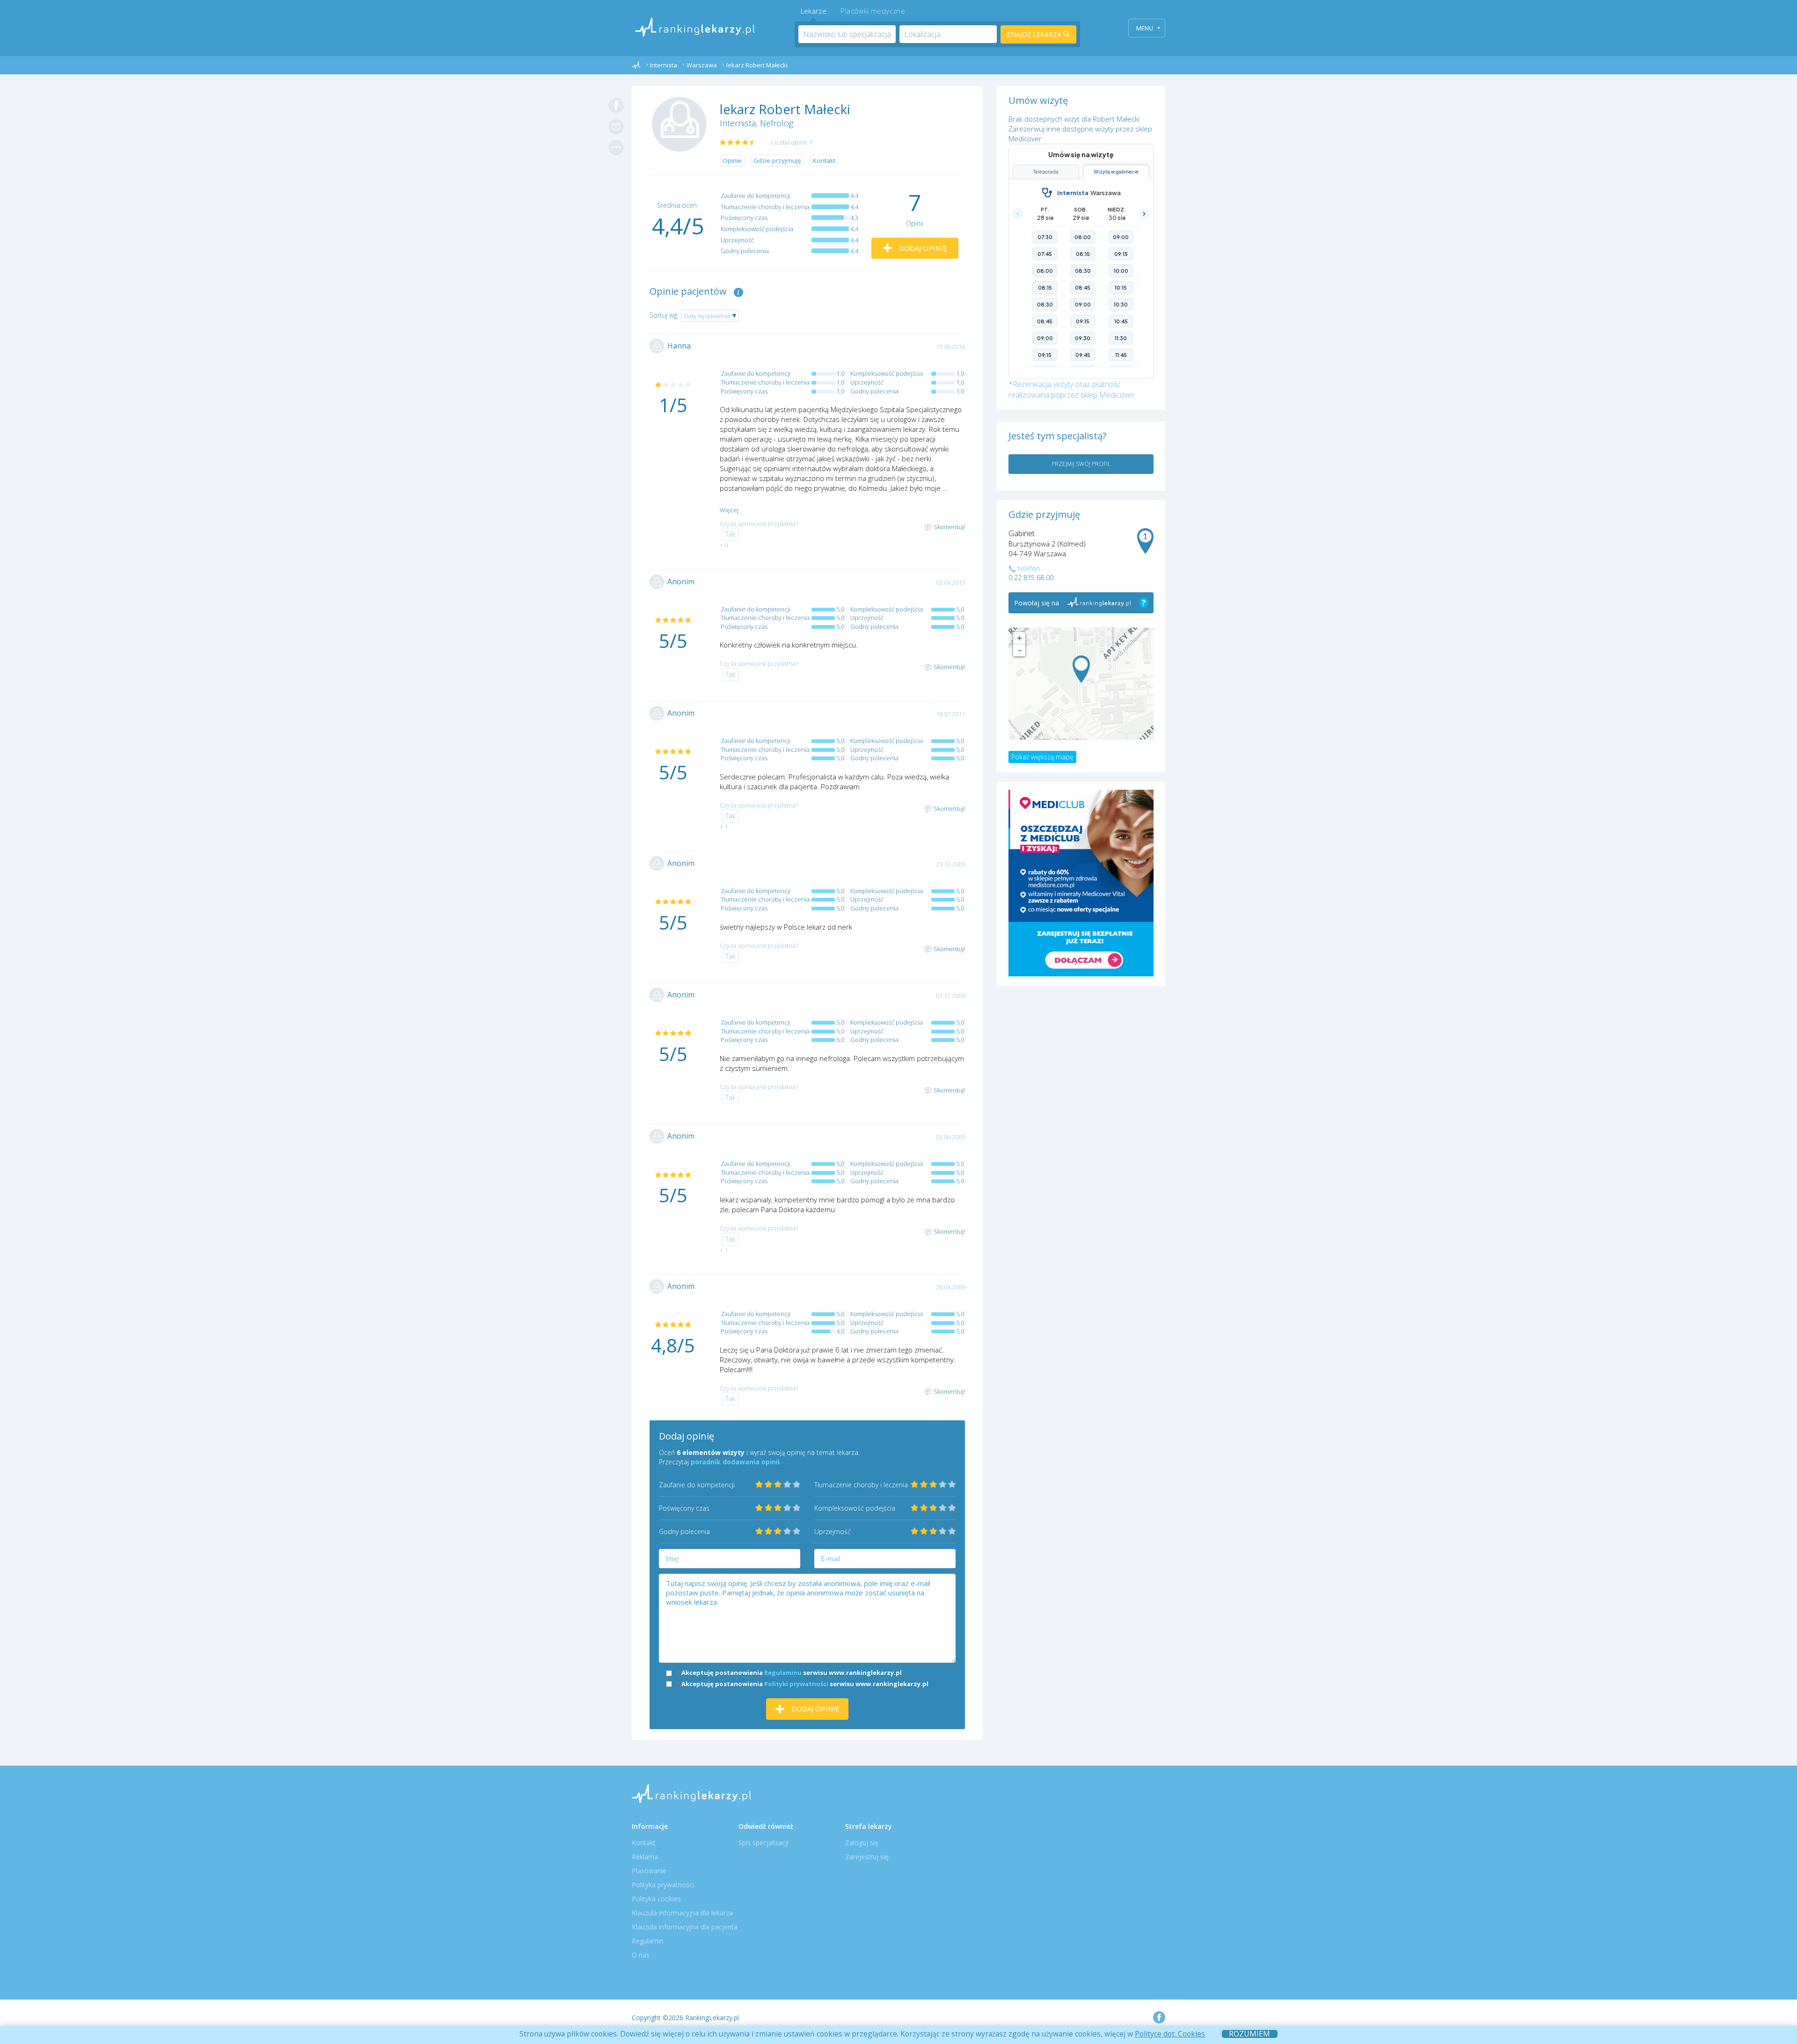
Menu (1145, 28)
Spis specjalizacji (763, 1843)
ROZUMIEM (1249, 2034)
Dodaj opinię (922, 248)
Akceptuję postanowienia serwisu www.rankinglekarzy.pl (789, 1673)
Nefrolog (777, 123)
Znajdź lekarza (1035, 34)
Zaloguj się (862, 1843)
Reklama (645, 1857)
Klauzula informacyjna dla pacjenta (685, 1927)
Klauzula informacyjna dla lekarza (682, 1913)
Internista (738, 123)
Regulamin (648, 1941)
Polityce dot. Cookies (1170, 2034)
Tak (730, 534)
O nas (641, 1955)
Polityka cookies (656, 1899)
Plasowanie (649, 1871)
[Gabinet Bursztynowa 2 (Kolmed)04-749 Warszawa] (1081, 669)
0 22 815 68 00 (1031, 578)
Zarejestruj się (867, 1857)
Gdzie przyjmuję (777, 160)
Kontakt (824, 160)
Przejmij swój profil (1081, 464)
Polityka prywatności (663, 1885)
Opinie (732, 160)
